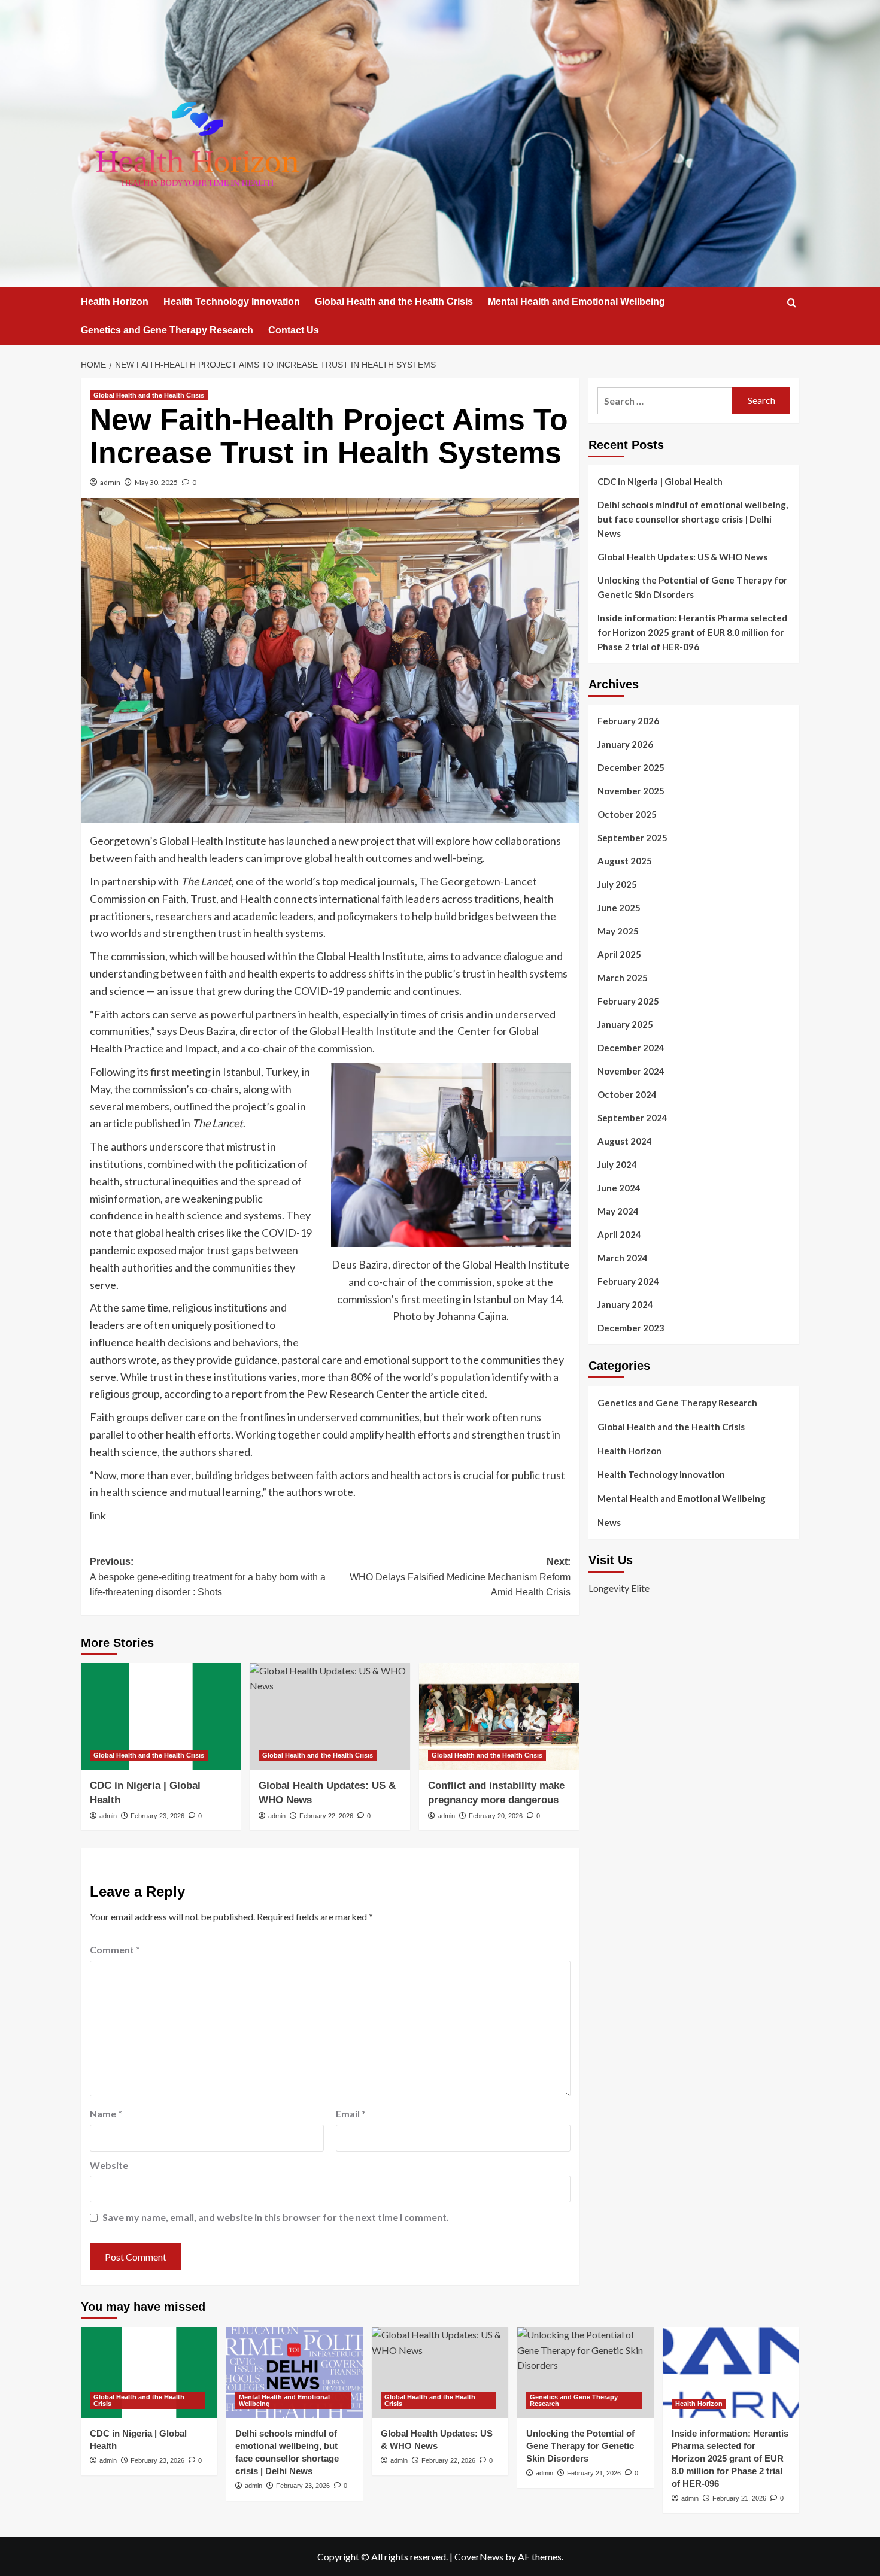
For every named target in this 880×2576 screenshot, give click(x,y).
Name (106, 2114)
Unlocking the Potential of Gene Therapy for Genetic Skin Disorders (692, 587)
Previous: (208, 1577)
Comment (115, 1950)
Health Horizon (115, 301)
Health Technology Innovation (232, 301)
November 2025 (631, 791)
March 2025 (623, 978)
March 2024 (623, 1258)
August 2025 (625, 861)
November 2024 (631, 1071)
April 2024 (619, 1234)
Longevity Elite (619, 1588)
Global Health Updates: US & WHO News (682, 557)
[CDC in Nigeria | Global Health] (161, 1716)
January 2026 (625, 744)
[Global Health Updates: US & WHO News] (330, 1716)
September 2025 (632, 838)
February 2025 (628, 1001)
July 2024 (617, 1164)
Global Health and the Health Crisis (394, 301)
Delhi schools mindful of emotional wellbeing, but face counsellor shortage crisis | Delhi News (693, 519)
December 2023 (631, 1328)
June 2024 (619, 1188)
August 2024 (625, 1141)
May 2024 (618, 1211)
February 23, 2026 (157, 1816)
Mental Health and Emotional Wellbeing (576, 301)
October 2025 (627, 814)
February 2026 (628, 721)
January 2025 (625, 1024)
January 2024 (625, 1304)
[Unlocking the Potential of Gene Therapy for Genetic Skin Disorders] (585, 2372)
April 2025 (619, 954)
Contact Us (294, 330)
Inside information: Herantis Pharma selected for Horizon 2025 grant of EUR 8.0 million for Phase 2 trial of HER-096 (692, 632)
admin (110, 482)
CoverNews (479, 2557)
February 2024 (628, 1281)
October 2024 (627, 1094)
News (609, 1522)
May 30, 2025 (156, 482)
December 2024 (631, 1048)
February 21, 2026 (594, 2473)
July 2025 (617, 884)
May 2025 (618, 931)
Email (351, 2114)
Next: (460, 1577)
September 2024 (632, 1118)
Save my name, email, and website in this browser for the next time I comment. (276, 2217)
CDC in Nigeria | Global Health (660, 481)
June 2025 (619, 908)
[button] (792, 303)
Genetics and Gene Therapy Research (167, 330)
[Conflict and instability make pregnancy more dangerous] (499, 1716)
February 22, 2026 (326, 1816)
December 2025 (631, 767)
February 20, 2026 (496, 1816)
